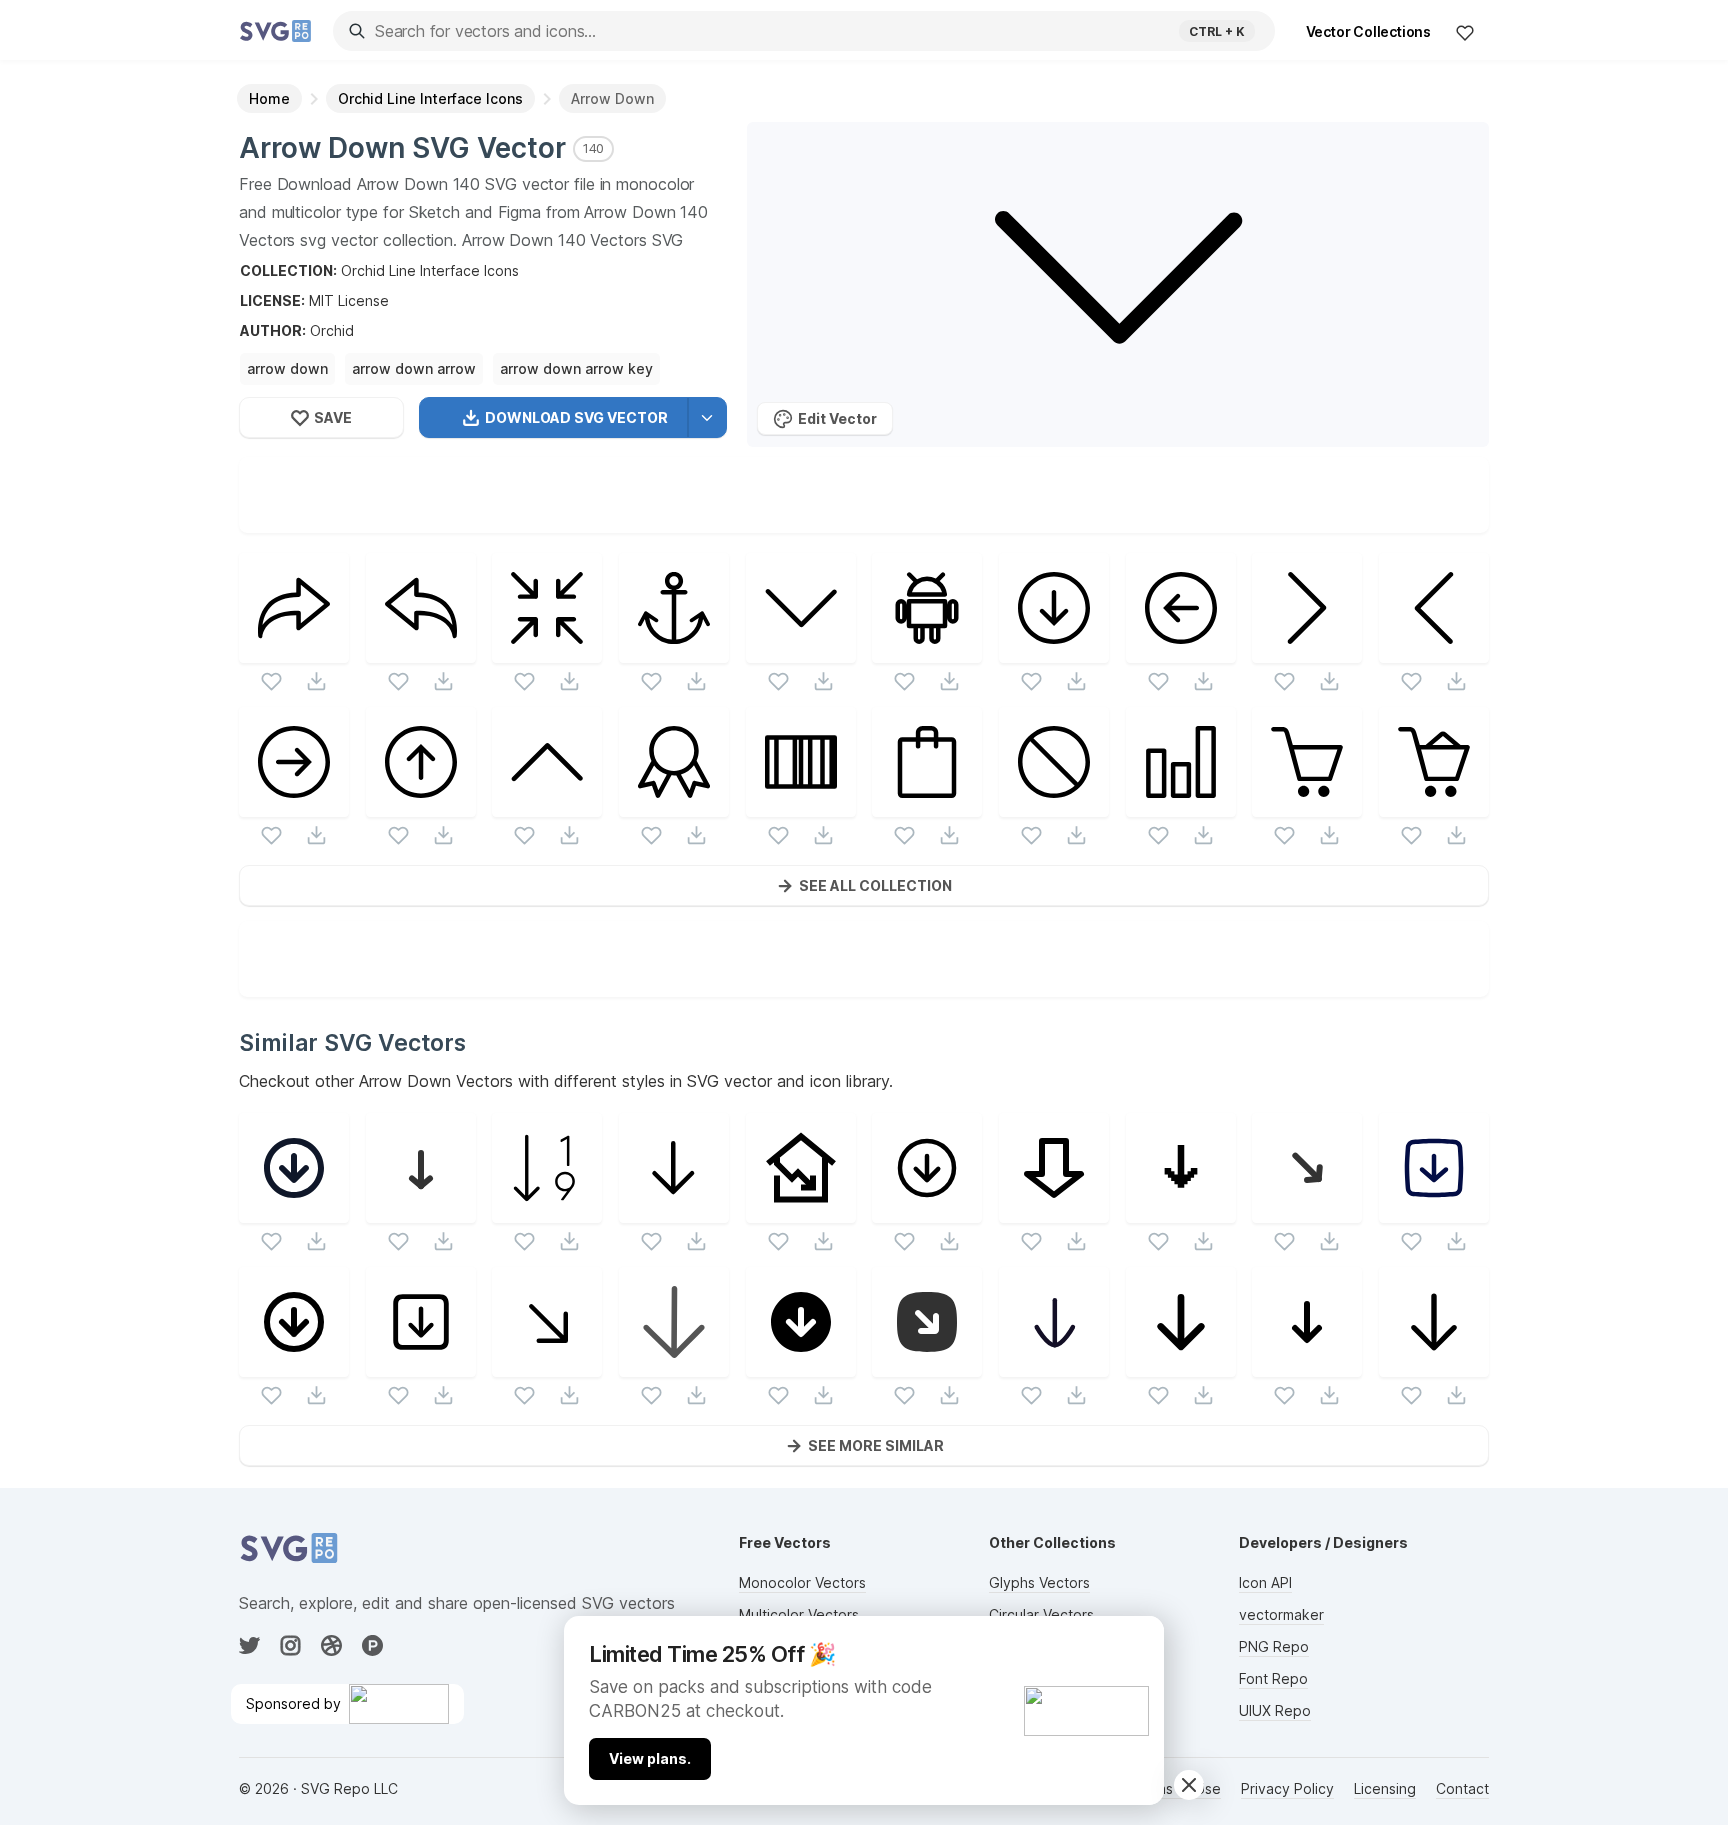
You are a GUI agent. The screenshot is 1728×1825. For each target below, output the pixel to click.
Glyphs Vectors (1039, 1582)
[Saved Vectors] (1465, 32)
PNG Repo (1274, 1646)
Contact (1462, 1788)
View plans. (650, 1758)
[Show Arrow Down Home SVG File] (801, 1210)
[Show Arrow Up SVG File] (547, 804)
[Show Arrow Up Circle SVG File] (421, 804)
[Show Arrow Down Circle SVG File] (1054, 650)
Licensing (1385, 1788)
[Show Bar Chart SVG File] (1181, 804)
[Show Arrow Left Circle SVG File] (1181, 650)
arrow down (287, 368)
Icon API (1265, 1582)
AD (1137, 1640)
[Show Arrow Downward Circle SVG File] (801, 1364)
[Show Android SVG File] (927, 650)
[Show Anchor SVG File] (674, 650)
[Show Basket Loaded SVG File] (1434, 804)
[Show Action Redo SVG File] (294, 650)
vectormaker (1281, 1614)
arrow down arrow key (576, 368)
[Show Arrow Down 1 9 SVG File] (547, 1210)
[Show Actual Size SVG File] (547, 650)
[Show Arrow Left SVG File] (1434, 650)
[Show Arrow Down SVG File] (801, 650)
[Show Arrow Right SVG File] (1307, 650)
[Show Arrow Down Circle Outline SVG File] (927, 1210)
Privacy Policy (1287, 1788)
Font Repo (1273, 1678)
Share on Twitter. (955, 517)
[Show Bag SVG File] (927, 804)
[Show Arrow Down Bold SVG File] (1181, 1364)
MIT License (349, 300)
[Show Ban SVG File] (1054, 804)
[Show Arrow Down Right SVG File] (1307, 1210)
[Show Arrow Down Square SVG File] (421, 1364)
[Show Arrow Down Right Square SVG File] (927, 1364)
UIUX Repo (1275, 1710)
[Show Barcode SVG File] (801, 804)
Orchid (332, 330)
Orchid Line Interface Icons (430, 270)
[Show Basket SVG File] (1307, 804)
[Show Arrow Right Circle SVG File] (294, 804)
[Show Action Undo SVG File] (421, 650)
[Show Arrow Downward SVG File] (1307, 1364)
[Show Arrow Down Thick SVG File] (1054, 1210)
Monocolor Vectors (802, 1582)
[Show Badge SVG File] (674, 804)
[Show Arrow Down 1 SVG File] (1434, 1210)
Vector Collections (1368, 31)
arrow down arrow (414, 368)
